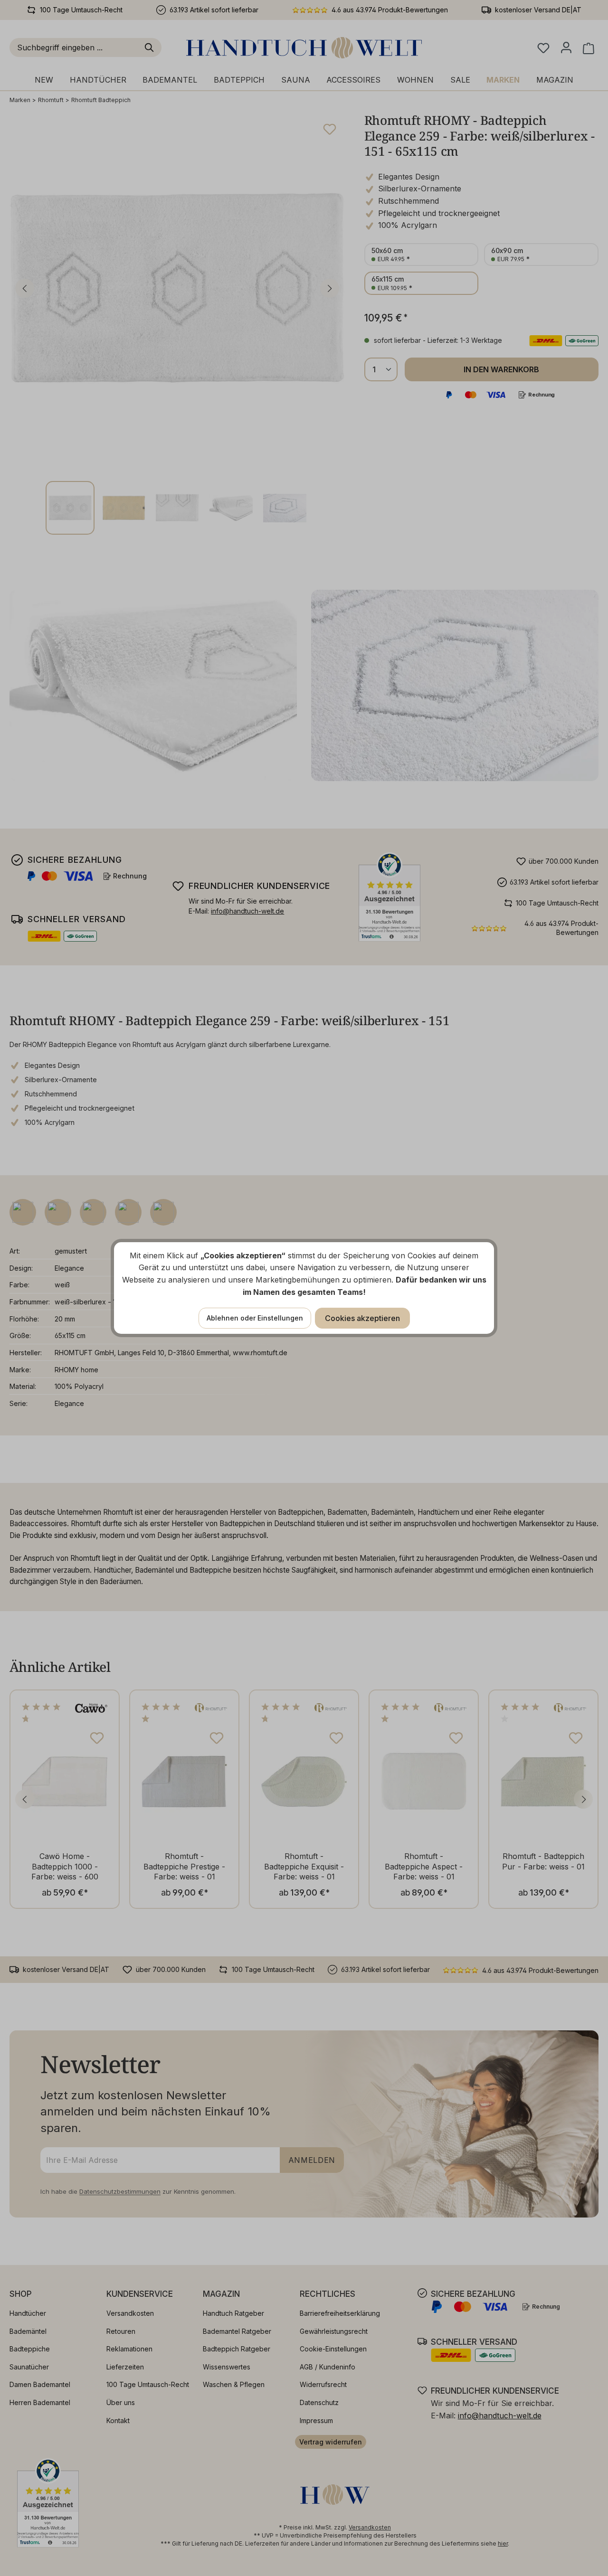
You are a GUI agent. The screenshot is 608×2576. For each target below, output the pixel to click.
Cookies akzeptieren (362, 1318)
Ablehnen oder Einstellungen (255, 1318)
